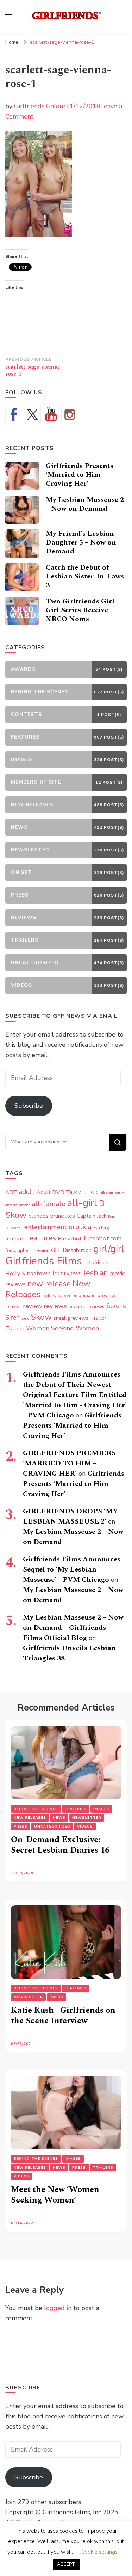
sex (25, 1318)
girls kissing (98, 1263)
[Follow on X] (32, 414)
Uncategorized (52, 1827)
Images (101, 1809)
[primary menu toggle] (9, 17)
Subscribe (29, 1106)
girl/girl (109, 1249)
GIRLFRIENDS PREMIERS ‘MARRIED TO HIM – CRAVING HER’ (69, 1463)
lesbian (96, 1273)
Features (40, 1238)
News (59, 1818)
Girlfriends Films (43, 1261)
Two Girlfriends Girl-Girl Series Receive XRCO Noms (81, 610)
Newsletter (87, 1818)
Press (21, 1827)
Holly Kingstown (28, 1273)
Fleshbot (70, 1238)
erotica (80, 1227)
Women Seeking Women (62, 1328)
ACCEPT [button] (66, 2564)
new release (49, 1284)
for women (40, 1251)
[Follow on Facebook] (14, 414)
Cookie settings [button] (99, 2552)
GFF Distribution (71, 1250)
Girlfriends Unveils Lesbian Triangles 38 (69, 1653)
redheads (13, 1307)
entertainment (46, 1227)
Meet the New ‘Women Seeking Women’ (55, 2195)
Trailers (15, 1329)
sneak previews (71, 1318)
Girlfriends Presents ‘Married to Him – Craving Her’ (80, 475)
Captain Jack (92, 1216)
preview (106, 1295)
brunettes (63, 1216)
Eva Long (101, 1228)
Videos (85, 1827)
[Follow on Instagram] (70, 414)
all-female (49, 1204)
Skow (41, 1317)
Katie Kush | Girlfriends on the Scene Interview (63, 2016)
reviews (55, 1306)
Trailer (98, 1318)
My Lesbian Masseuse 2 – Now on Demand (85, 504)
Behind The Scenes (36, 1809)
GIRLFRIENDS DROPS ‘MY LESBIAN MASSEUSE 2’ (70, 1516)
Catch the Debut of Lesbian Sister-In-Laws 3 (85, 576)
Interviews (67, 1273)
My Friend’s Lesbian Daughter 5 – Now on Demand (81, 542)
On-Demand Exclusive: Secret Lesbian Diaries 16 (60, 1845)
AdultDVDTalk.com (96, 1193)
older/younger (56, 1296)
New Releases (30, 1818)
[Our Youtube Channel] (51, 414)
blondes (39, 1216)
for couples (17, 1250)
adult (27, 1192)
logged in (58, 2308)
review (33, 1306)
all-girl (82, 1203)
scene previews (87, 1306)
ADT (11, 1192)
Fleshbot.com (103, 1238)
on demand (84, 1296)
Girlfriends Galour (40, 106)
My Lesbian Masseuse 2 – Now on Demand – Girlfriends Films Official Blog (73, 1628)
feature (14, 1239)
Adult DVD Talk (57, 1192)
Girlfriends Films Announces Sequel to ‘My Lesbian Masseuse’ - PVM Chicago (72, 1569)
